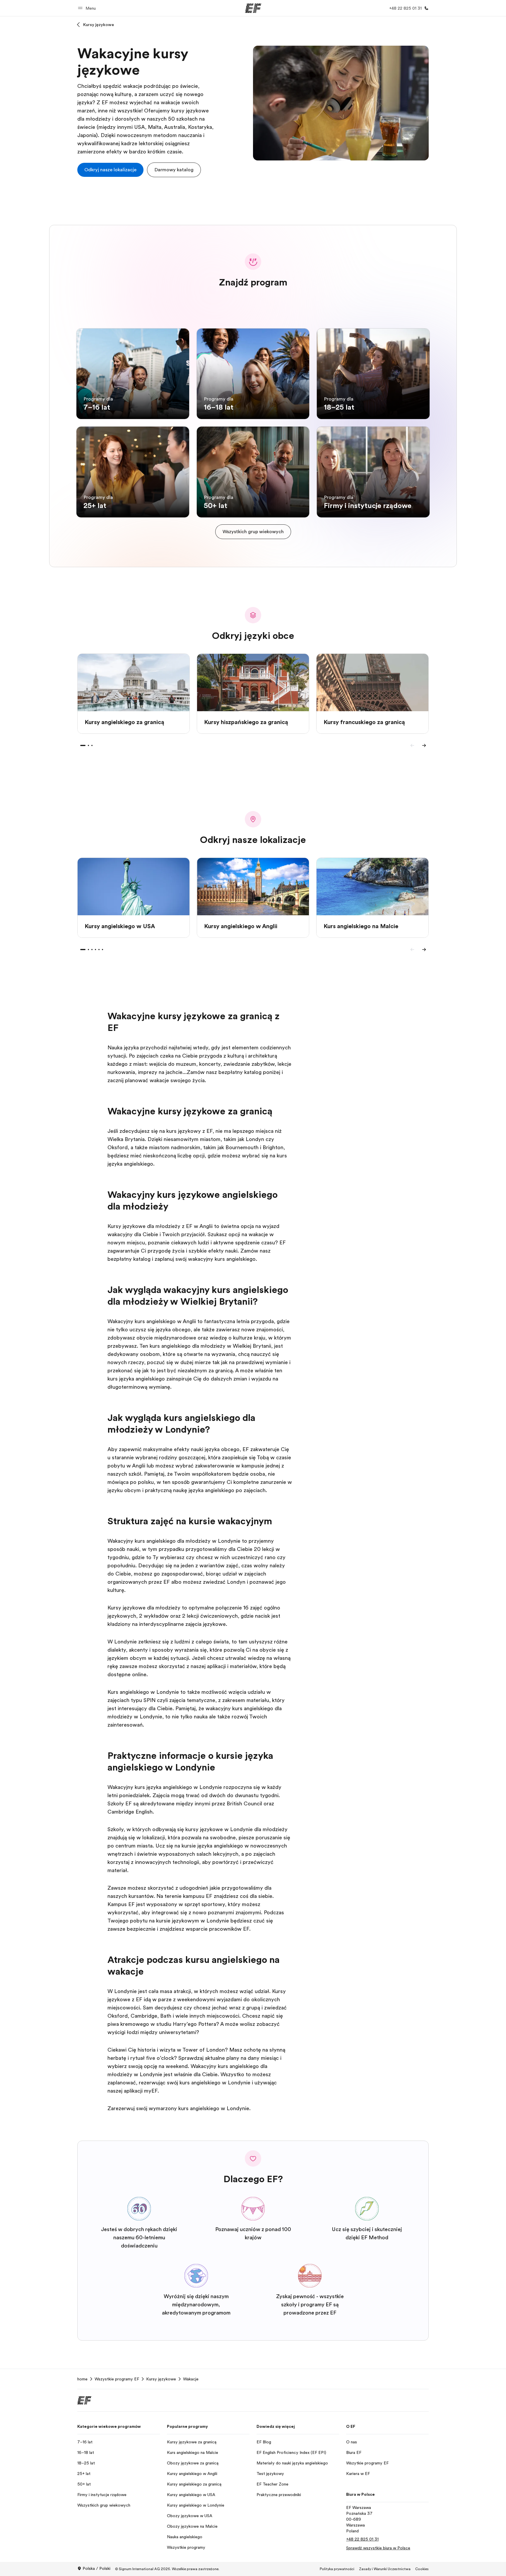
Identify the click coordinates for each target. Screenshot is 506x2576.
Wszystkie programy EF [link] (117, 2379)
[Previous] (412, 745)
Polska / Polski (96, 2568)
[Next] (424, 745)
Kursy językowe (99, 25)
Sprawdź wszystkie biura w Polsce (378, 2548)
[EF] (253, 8)
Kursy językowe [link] (161, 2379)
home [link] (82, 2379)
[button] (88, 8)
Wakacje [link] (191, 2379)
